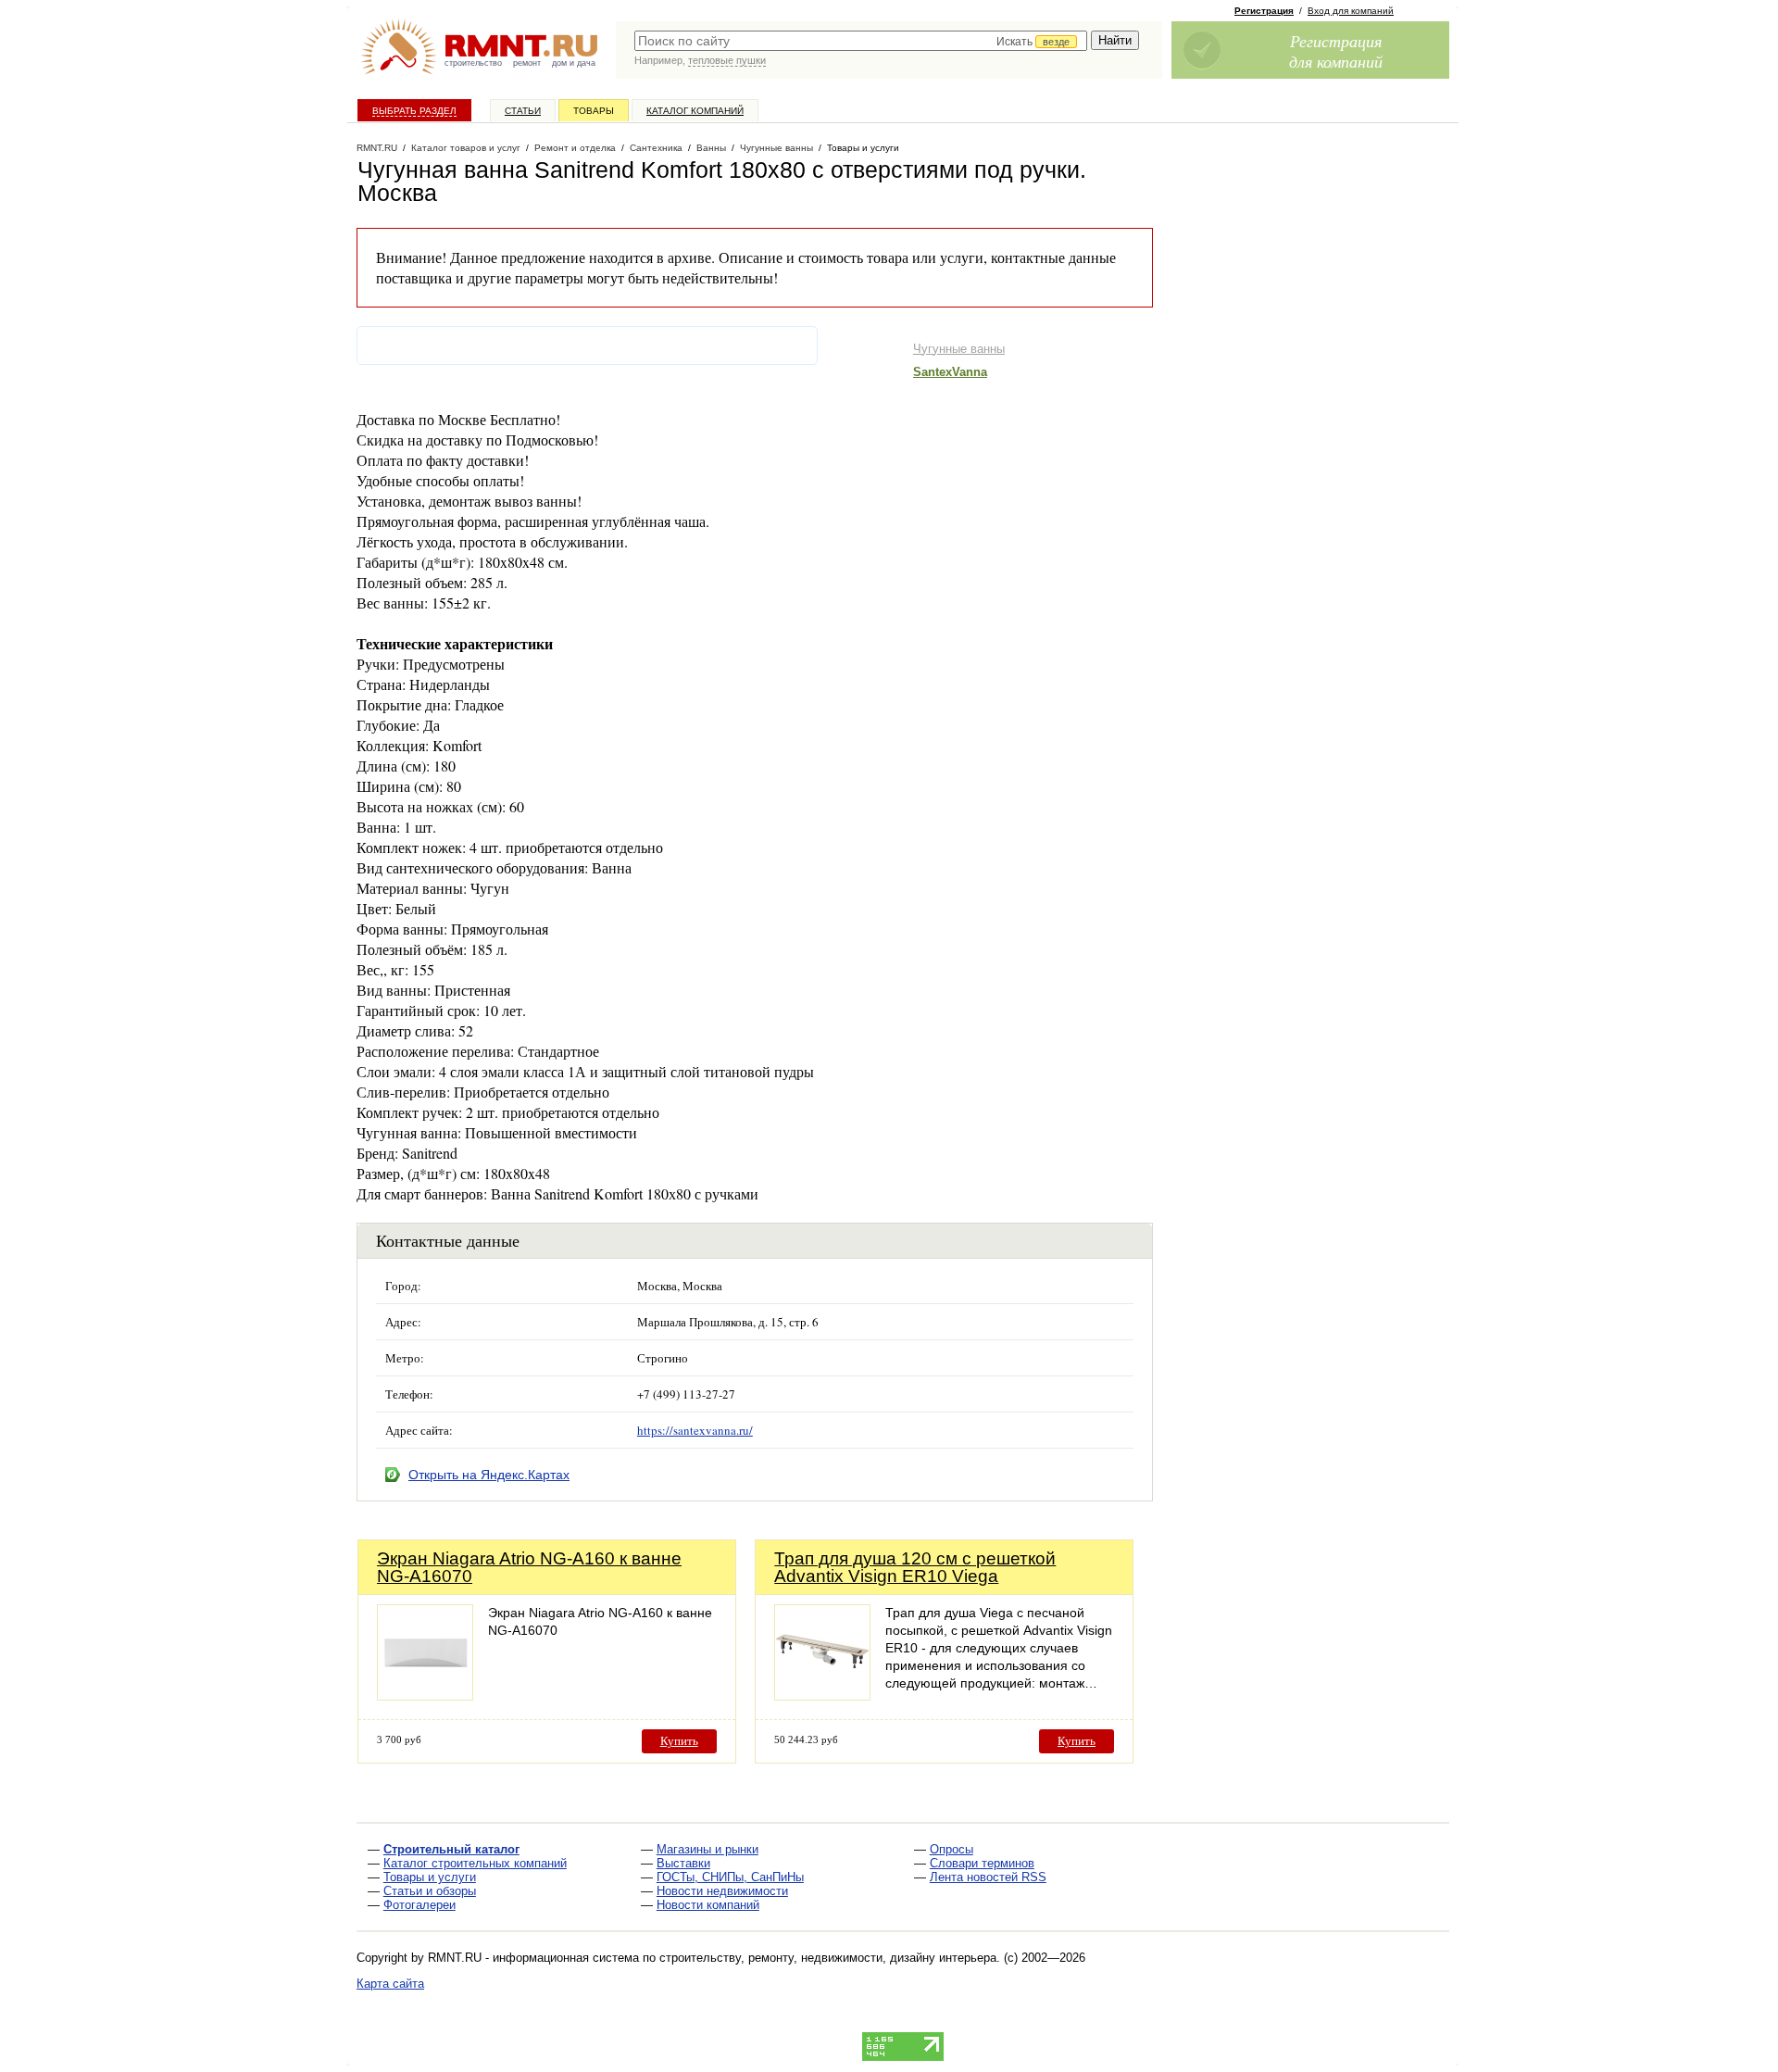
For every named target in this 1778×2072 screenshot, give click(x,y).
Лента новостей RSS (988, 1877)
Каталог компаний (695, 111)
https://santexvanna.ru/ (695, 1430)
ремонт (527, 63)
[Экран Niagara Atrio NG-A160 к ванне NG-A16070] (425, 1695)
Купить (679, 1741)
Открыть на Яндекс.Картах (489, 1475)
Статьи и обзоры (430, 1891)
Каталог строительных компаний (475, 1863)
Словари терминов (982, 1863)
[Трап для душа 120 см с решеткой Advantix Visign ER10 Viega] (822, 1695)
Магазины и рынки (707, 1849)
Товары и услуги (430, 1877)
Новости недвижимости (722, 1891)
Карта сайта (390, 1984)
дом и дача (574, 63)
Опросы (952, 1849)
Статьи (523, 111)
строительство (473, 63)
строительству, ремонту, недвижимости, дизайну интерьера (828, 1958)
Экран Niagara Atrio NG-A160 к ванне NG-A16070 (529, 1567)
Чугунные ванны (959, 349)
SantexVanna (950, 372)
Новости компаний (708, 1905)
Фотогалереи (419, 1905)
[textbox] (861, 41)
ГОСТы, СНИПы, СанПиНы (730, 1877)
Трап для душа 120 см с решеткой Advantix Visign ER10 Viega (915, 1567)
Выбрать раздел (414, 111)
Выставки (683, 1863)
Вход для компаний (1351, 11)
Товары (594, 111)
